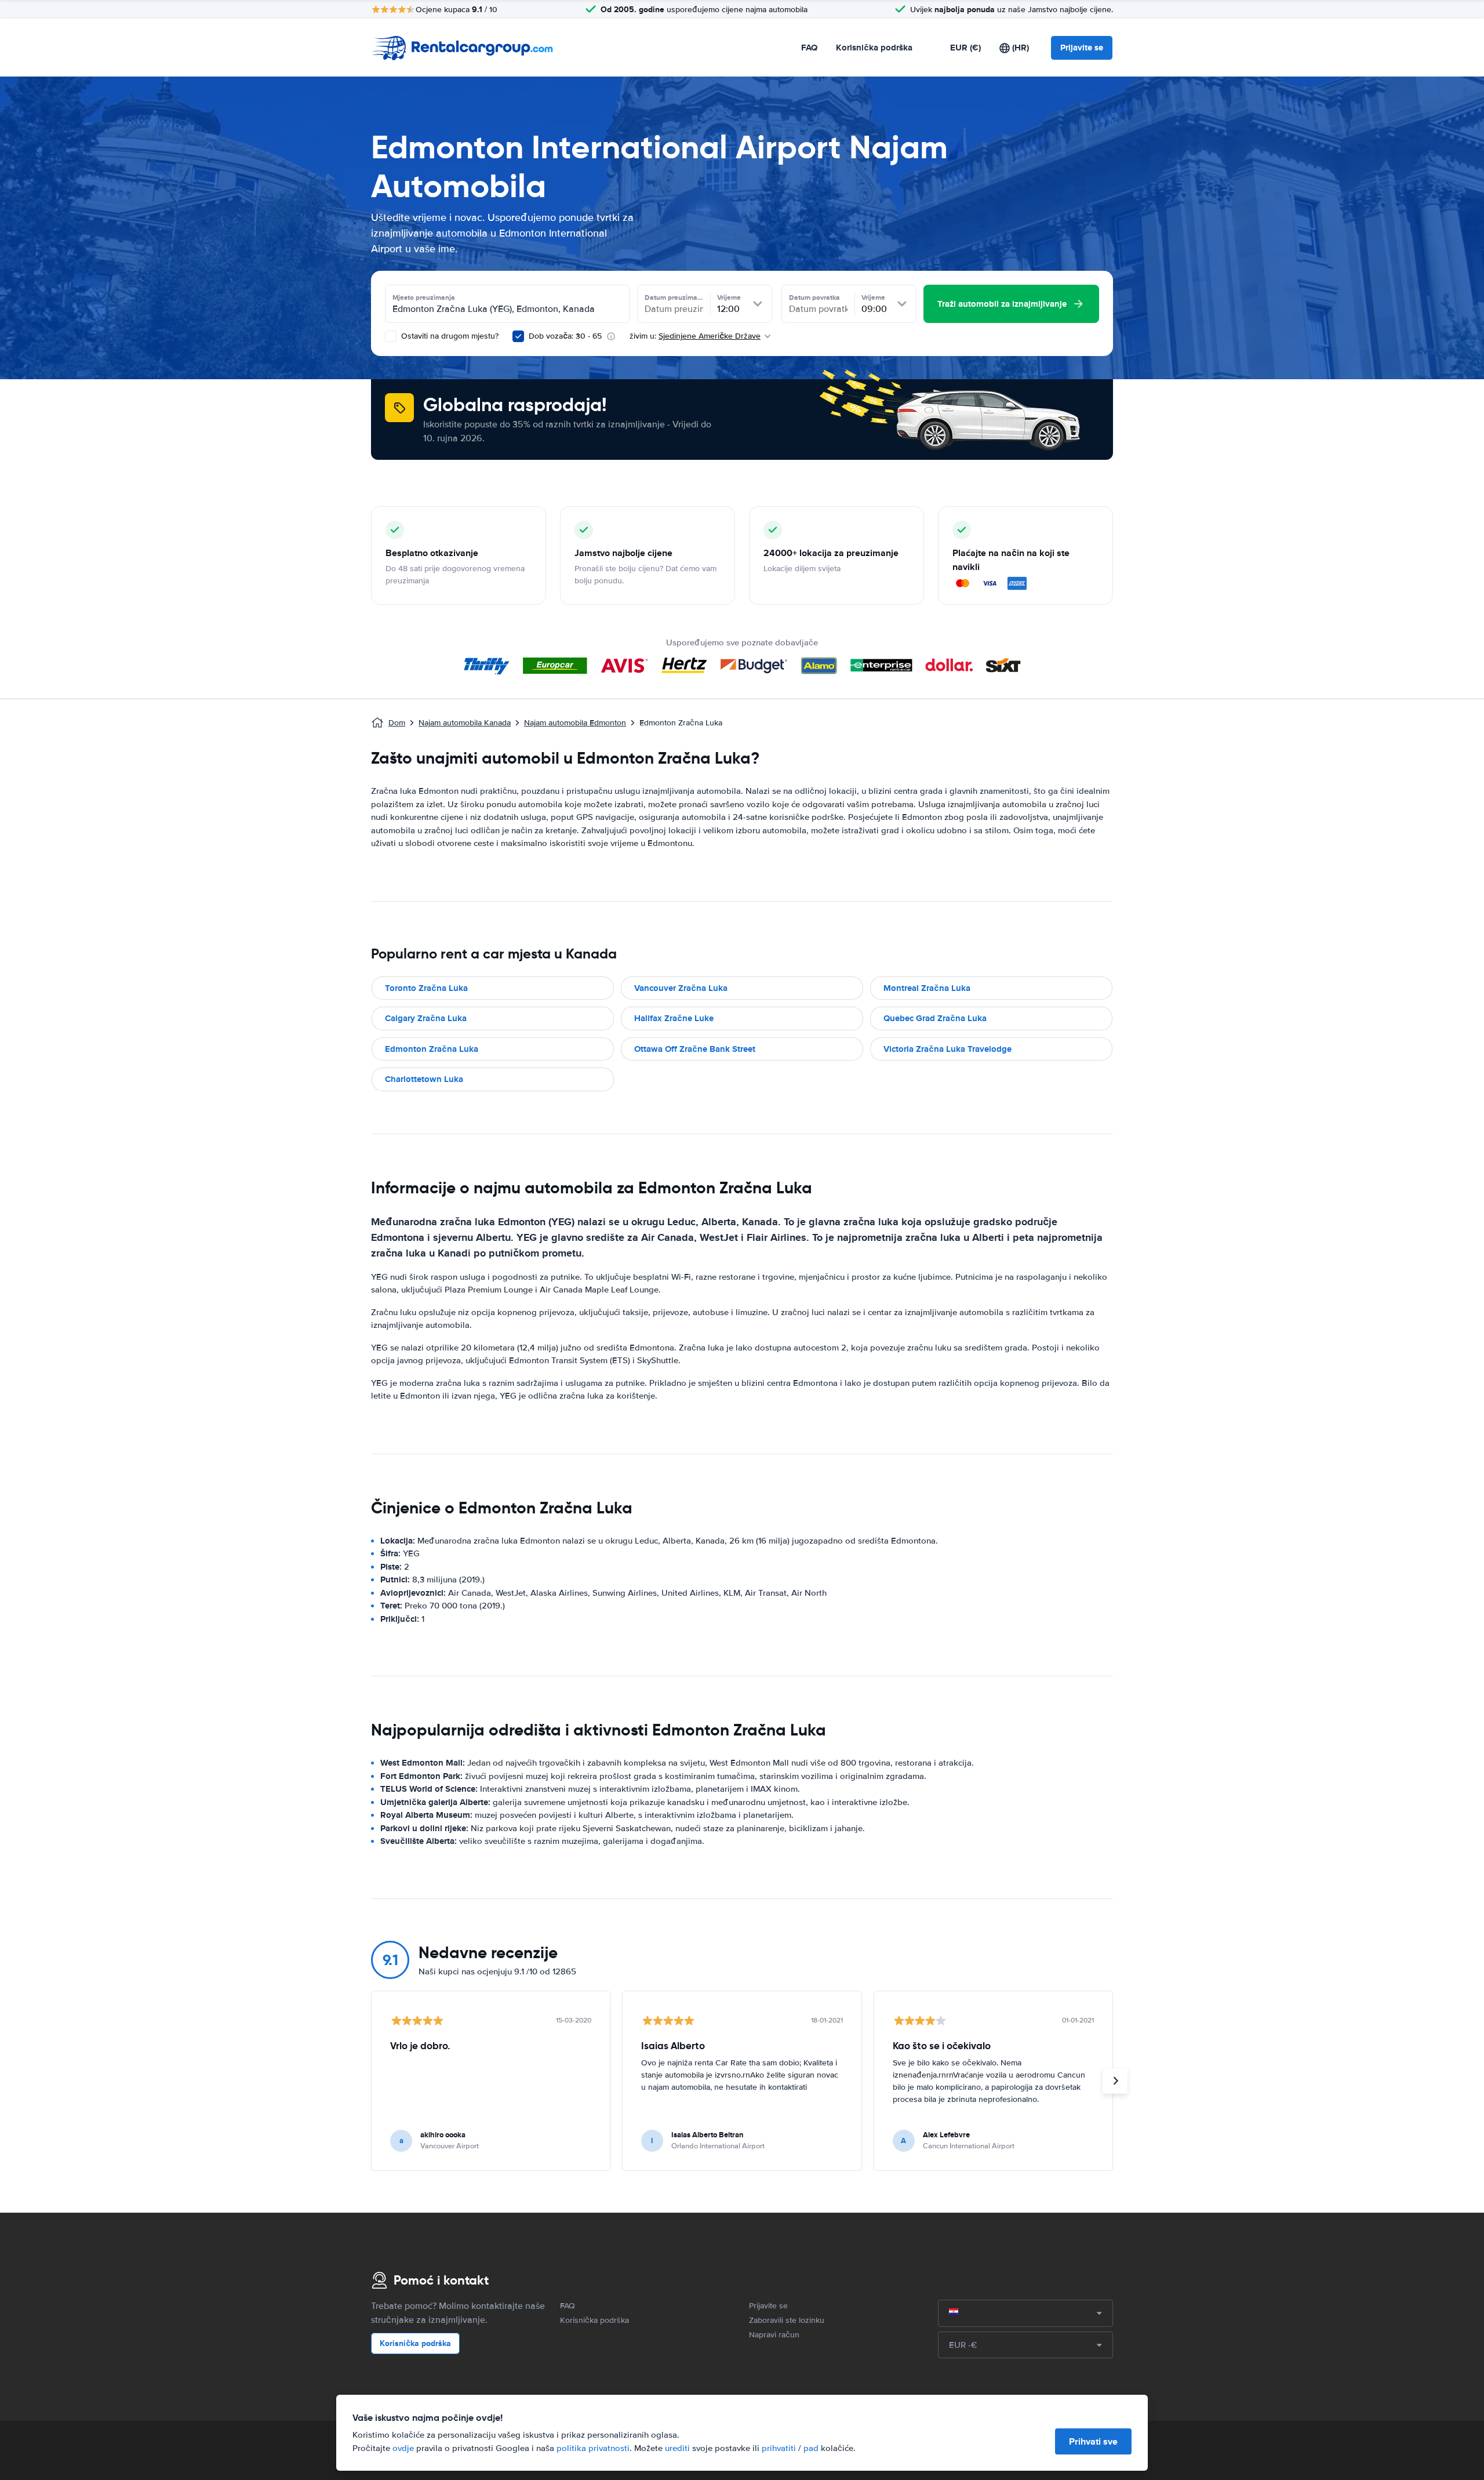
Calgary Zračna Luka (426, 1018)
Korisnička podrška (874, 48)
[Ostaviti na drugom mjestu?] (391, 336)
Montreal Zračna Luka (927, 988)
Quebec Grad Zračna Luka (935, 1018)
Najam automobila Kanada (465, 723)
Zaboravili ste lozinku (787, 2320)
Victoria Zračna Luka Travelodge (947, 1049)
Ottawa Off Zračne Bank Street (695, 1049)
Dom (397, 723)
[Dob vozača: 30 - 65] (518, 336)
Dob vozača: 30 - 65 (565, 336)
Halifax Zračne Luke (674, 1018)
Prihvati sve (1093, 2441)
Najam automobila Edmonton (575, 723)
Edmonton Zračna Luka (432, 1049)
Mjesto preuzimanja (424, 297)
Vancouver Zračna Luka (681, 988)
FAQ (809, 48)
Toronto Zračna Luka (426, 988)
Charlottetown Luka (424, 1079)
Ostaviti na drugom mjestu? (449, 336)
